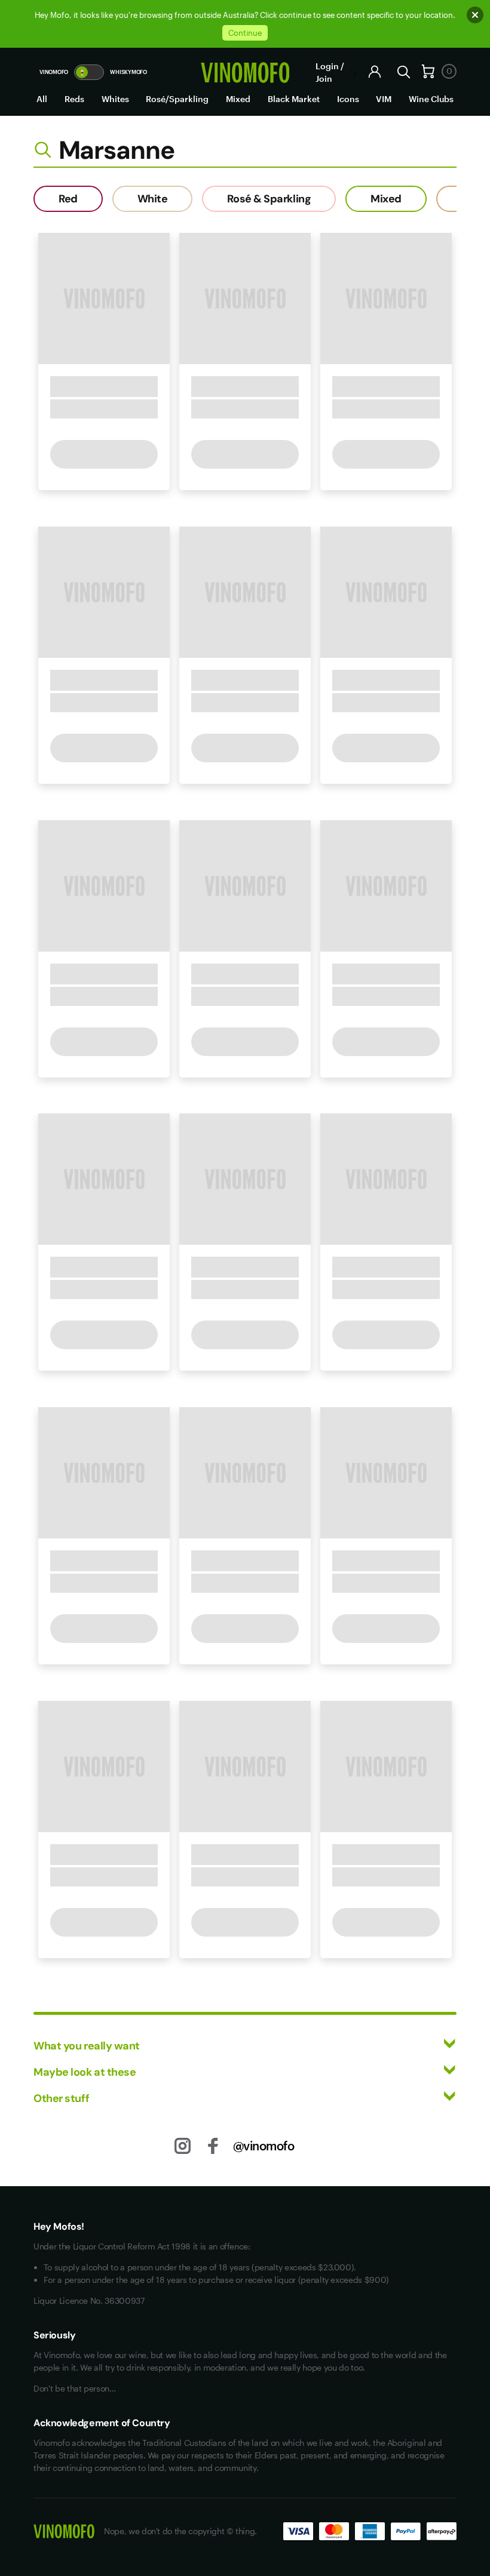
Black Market (294, 99)
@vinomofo (264, 2146)
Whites (115, 99)
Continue (245, 33)
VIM (384, 99)
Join (324, 79)
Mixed (238, 99)
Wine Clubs (431, 99)
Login (327, 66)
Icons (348, 99)
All (42, 99)
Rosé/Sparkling (177, 99)
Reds (74, 99)
